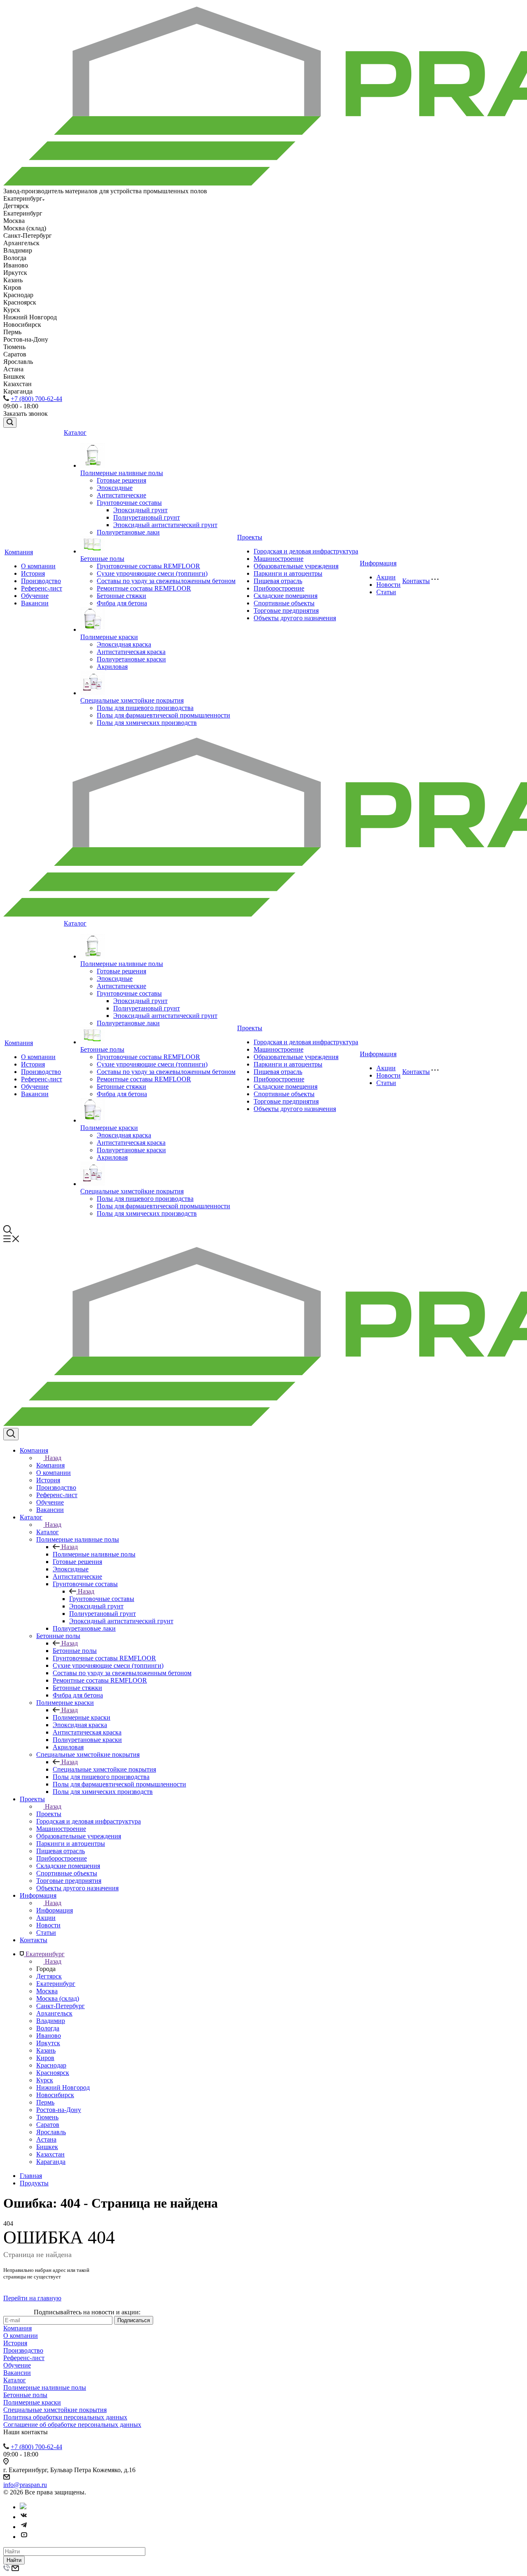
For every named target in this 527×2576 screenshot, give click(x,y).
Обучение (35, 596)
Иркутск (48, 2043)
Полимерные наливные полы (122, 473)
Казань (46, 2050)
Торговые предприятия (286, 611)
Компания (19, 552)
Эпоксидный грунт (140, 510)
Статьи (386, 592)
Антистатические (121, 495)
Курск (45, 2080)
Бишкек (47, 2147)
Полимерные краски (109, 637)
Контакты (416, 581)
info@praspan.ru (25, 2485)
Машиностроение (279, 559)
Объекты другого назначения (295, 618)
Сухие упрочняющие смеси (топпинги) (152, 573)
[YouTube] (24, 2537)
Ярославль (51, 2132)
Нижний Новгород (63, 2087)
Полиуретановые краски (131, 659)
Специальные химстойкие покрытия (132, 700)
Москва (47, 1991)
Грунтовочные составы (129, 503)
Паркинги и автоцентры (288, 573)
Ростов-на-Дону (59, 2110)
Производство (41, 581)
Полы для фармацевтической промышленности (163, 715)
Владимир (51, 2021)
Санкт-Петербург (61, 2006)
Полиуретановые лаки (128, 532)
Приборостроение (279, 588)
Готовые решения (121, 480)
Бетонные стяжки (121, 596)
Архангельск (54, 2013)
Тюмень (47, 2117)
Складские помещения (286, 596)
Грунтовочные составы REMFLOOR (148, 566)
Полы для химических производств (147, 723)
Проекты (250, 537)
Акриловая (112, 667)
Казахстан (50, 2154)
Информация (378, 563)
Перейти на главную (32, 2298)
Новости (388, 585)
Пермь (45, 2102)
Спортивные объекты (284, 603)
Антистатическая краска (131, 652)
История (33, 573)
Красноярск (53, 2073)
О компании (38, 566)
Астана (46, 2139)
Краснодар (51, 2065)
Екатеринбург (56, 1984)
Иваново (49, 2036)
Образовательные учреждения (296, 566)
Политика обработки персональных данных (65, 2417)
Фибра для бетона (122, 603)
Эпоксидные (115, 488)
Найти (14, 2560)
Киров (45, 2058)
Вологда (48, 2028)
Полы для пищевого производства (145, 708)
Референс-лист (42, 588)
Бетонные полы (102, 559)
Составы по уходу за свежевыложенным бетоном (166, 581)
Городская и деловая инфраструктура (306, 551)
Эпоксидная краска (124, 644)
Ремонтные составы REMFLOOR (144, 588)
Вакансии (35, 603)
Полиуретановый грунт (147, 517)
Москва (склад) (58, 1998)
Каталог (75, 432)
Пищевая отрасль (278, 581)
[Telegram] (24, 2527)
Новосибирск (55, 2095)
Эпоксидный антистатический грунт (165, 525)
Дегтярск (49, 1976)
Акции (386, 577)
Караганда (51, 2162)
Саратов (48, 2125)
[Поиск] (10, 423)
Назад (53, 1458)
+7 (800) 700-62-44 (36, 399)
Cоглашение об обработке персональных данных (72, 2425)
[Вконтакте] (24, 2517)
